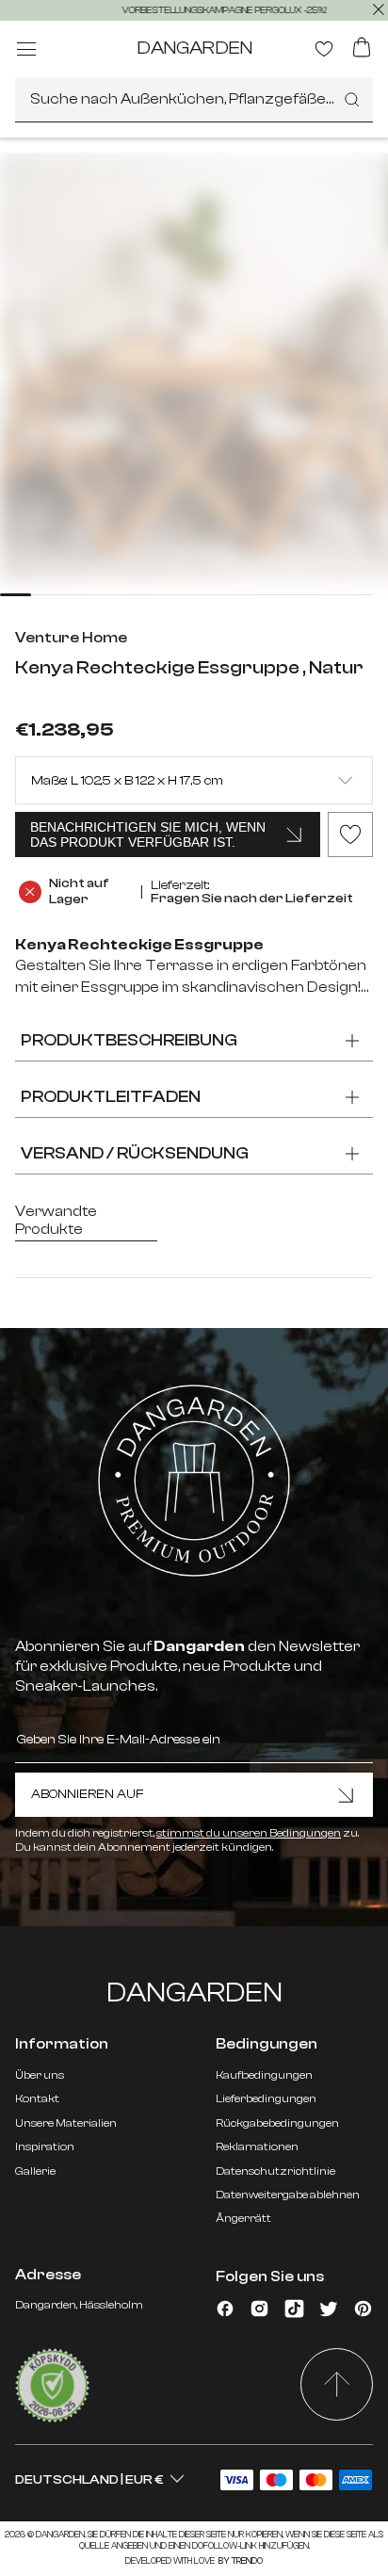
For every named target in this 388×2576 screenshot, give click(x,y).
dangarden (194, 48)
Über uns (40, 2075)
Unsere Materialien (66, 2123)
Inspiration (45, 2147)
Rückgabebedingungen (277, 2123)
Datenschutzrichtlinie (275, 2171)
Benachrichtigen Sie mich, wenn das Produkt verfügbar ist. (148, 834)
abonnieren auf (88, 1794)
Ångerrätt (243, 2218)
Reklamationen (257, 2147)
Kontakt (37, 2098)
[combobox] (194, 100)
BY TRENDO (240, 2561)
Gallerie (35, 2171)
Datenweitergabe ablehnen (288, 2195)
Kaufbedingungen (264, 2075)
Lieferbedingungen (266, 2098)
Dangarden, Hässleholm (79, 2305)
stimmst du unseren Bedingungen (249, 1833)
